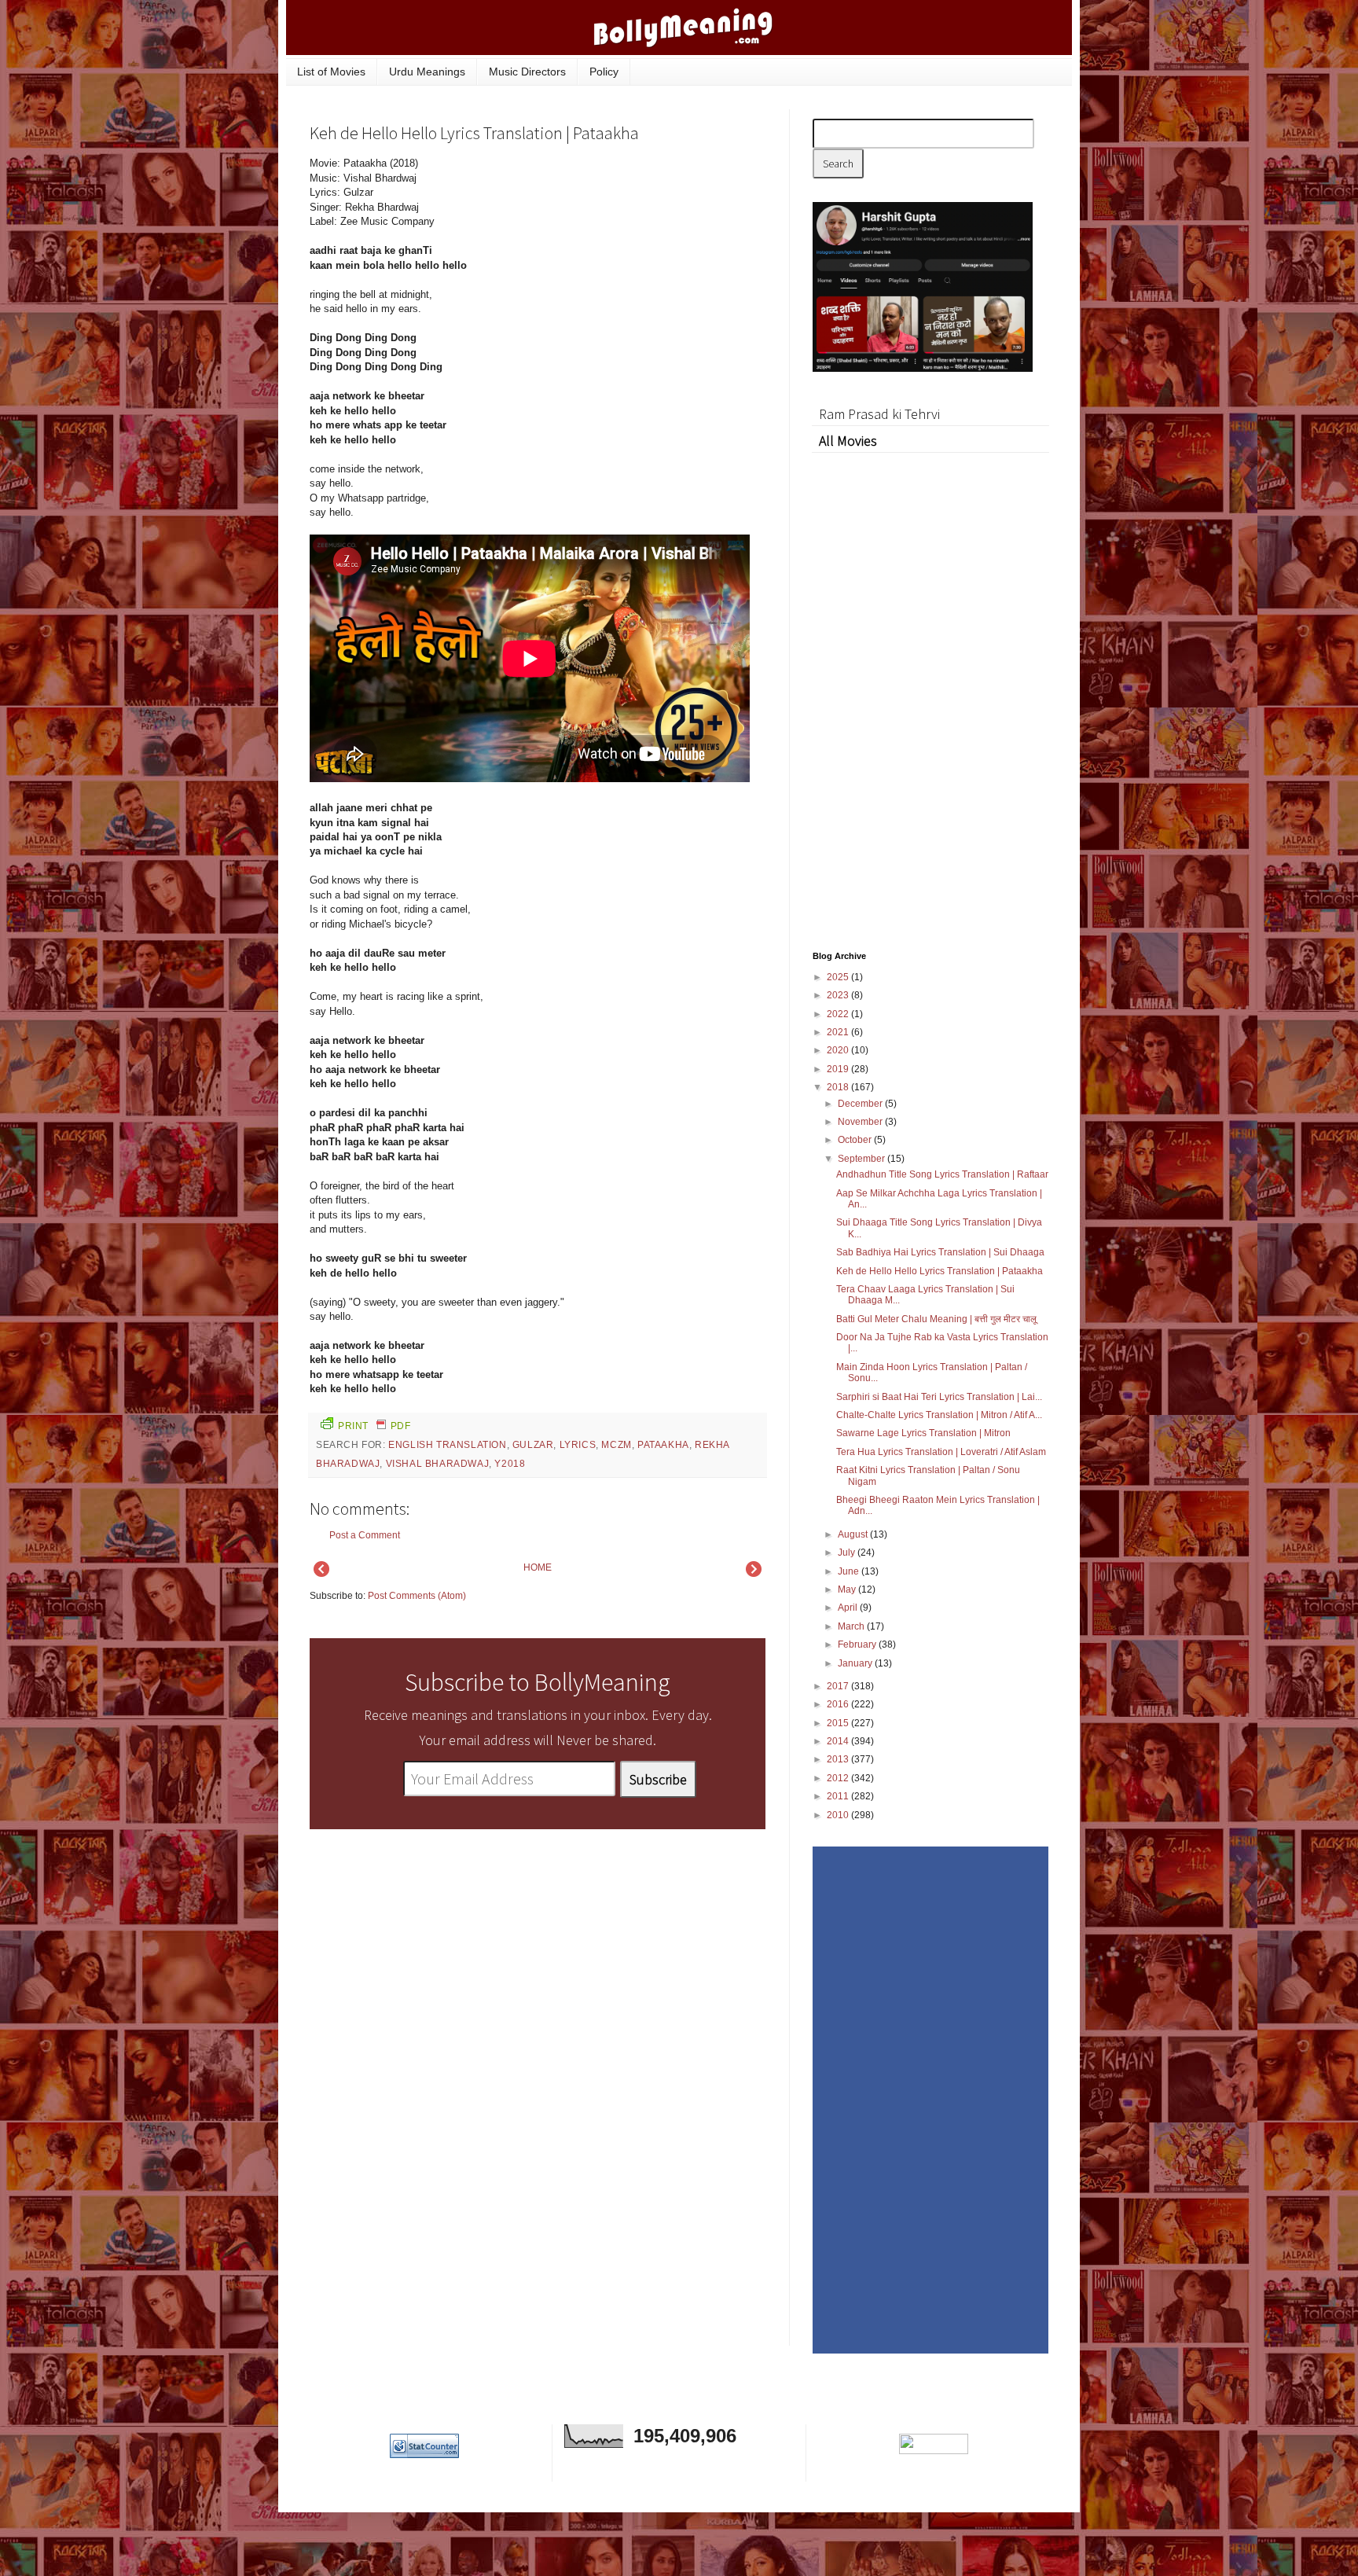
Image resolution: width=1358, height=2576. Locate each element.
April (849, 1608)
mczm (616, 1445)
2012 (839, 1778)
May (848, 1589)
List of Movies (331, 72)
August (854, 1534)
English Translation (447, 1445)
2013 (839, 1759)
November (861, 1122)
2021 (839, 1032)
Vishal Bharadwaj (438, 1464)
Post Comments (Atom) (417, 1596)
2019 (839, 1069)
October (856, 1140)
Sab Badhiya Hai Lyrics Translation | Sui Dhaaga (940, 1252)
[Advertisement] (648, 263)
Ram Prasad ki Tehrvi (879, 414)
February (858, 1644)
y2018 (510, 1464)
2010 (839, 1815)
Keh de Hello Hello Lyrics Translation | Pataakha (940, 1271)
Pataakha (663, 1445)
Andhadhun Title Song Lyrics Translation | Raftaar (942, 1174)
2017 (839, 1686)
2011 (839, 1796)
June (850, 1571)
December (861, 1104)
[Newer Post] (321, 1574)
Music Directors (527, 72)
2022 (839, 1014)
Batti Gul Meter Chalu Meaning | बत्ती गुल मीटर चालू (936, 1319)
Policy (604, 72)
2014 (839, 1741)
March (852, 1626)
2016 (839, 1704)
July (848, 1553)
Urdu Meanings (427, 72)
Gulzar (533, 1445)
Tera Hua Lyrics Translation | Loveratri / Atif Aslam (941, 1452)
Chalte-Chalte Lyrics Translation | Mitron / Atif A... (939, 1415)
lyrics (578, 1445)
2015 (839, 1723)
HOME (538, 1567)
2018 (839, 1087)
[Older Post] (754, 1574)
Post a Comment (365, 1535)
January (856, 1663)
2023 (839, 995)
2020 (839, 1050)
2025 (839, 977)
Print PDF (374, 1426)
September (863, 1159)
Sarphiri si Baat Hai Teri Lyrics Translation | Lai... (939, 1397)
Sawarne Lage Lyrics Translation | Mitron (923, 1433)
